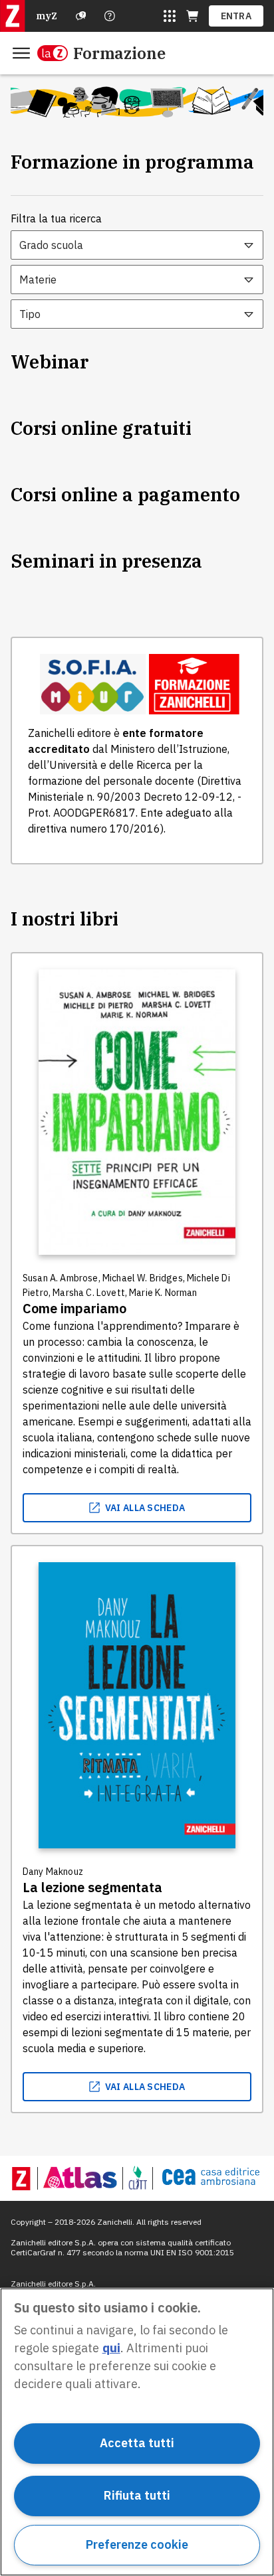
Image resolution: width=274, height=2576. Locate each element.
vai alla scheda (145, 1508)
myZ (47, 16)
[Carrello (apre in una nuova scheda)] (192, 16)
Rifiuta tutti (137, 2495)
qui (111, 2348)
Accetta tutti (137, 2443)
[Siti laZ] (170, 16)
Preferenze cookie (137, 2544)
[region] (137, 2432)
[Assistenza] (81, 16)
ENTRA (236, 16)
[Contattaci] (110, 16)
